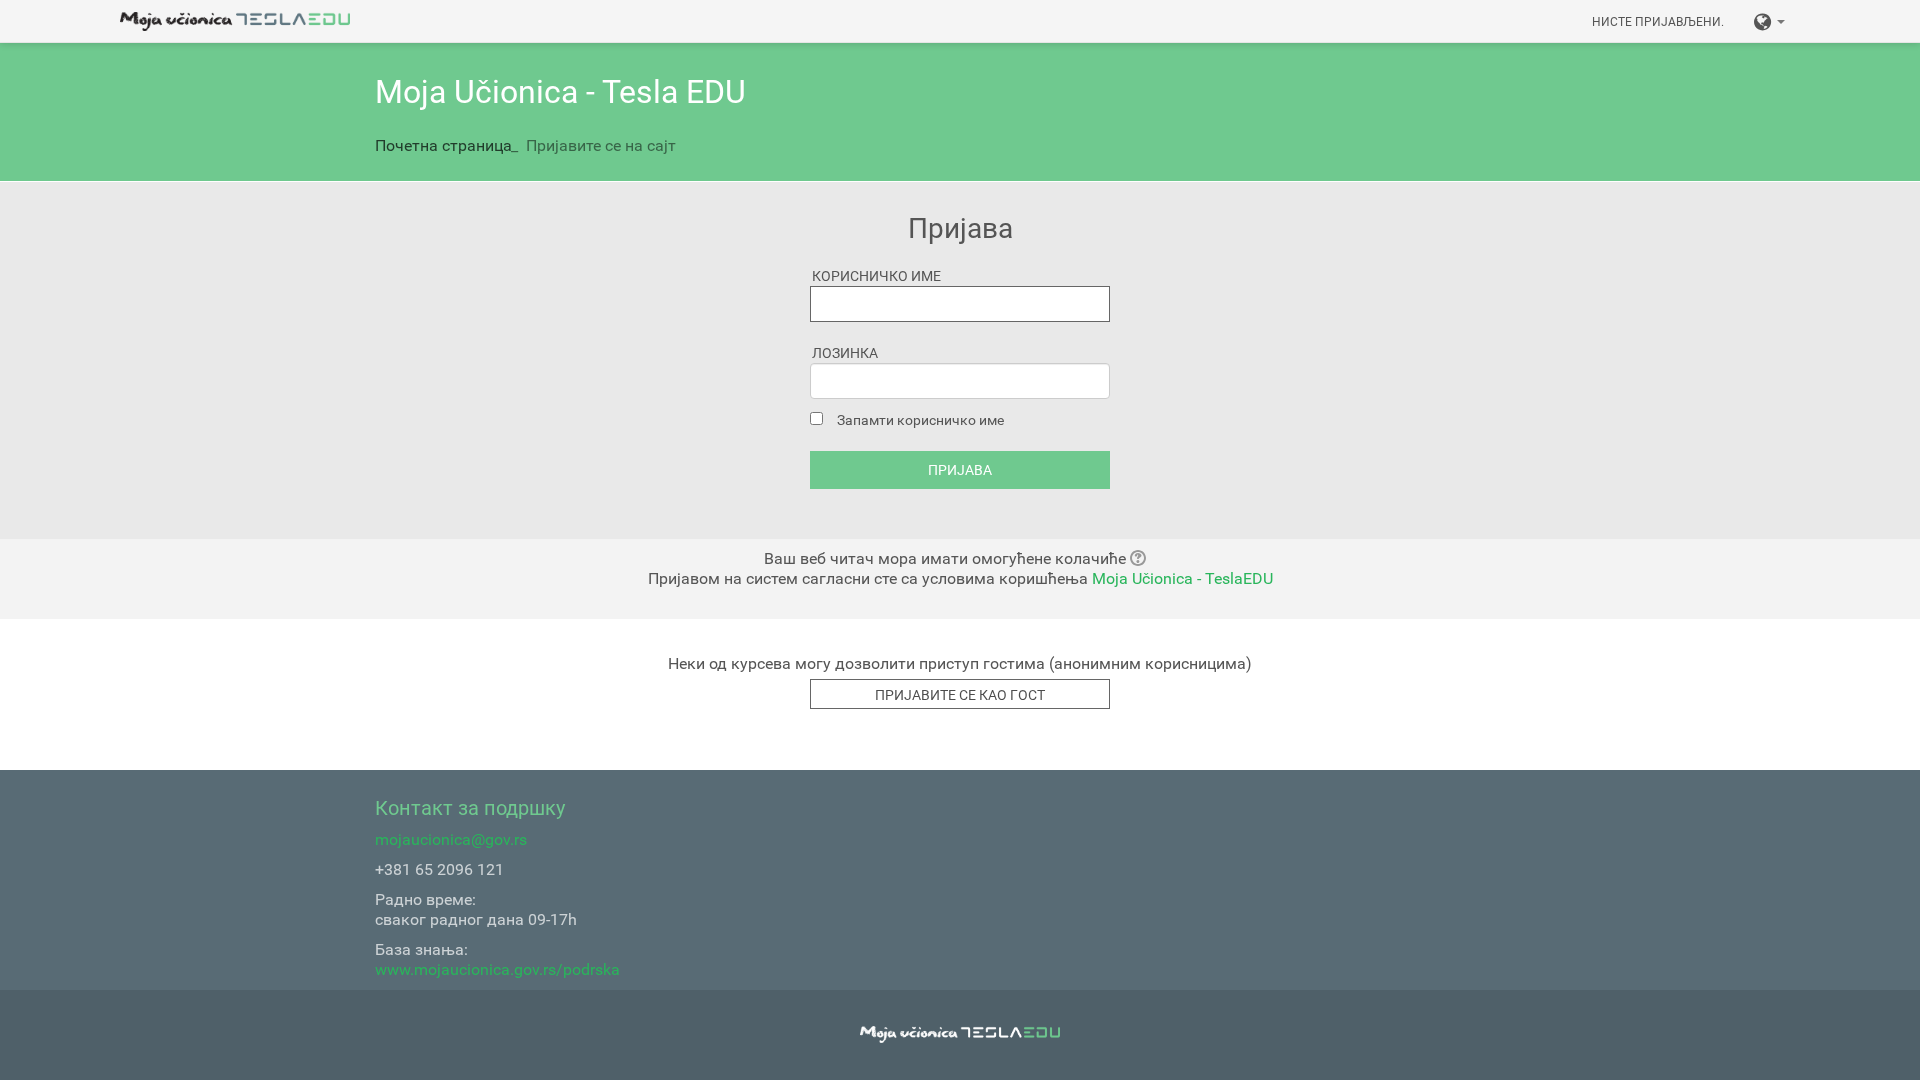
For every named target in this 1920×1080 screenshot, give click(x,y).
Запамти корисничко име (920, 420)
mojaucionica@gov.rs (451, 839)
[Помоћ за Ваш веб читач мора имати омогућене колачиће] (1143, 558)
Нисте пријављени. (1658, 22)
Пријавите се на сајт (601, 145)
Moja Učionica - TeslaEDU (1182, 578)
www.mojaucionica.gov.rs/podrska (497, 969)
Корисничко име (876, 276)
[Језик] (1769, 21)
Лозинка (845, 353)
